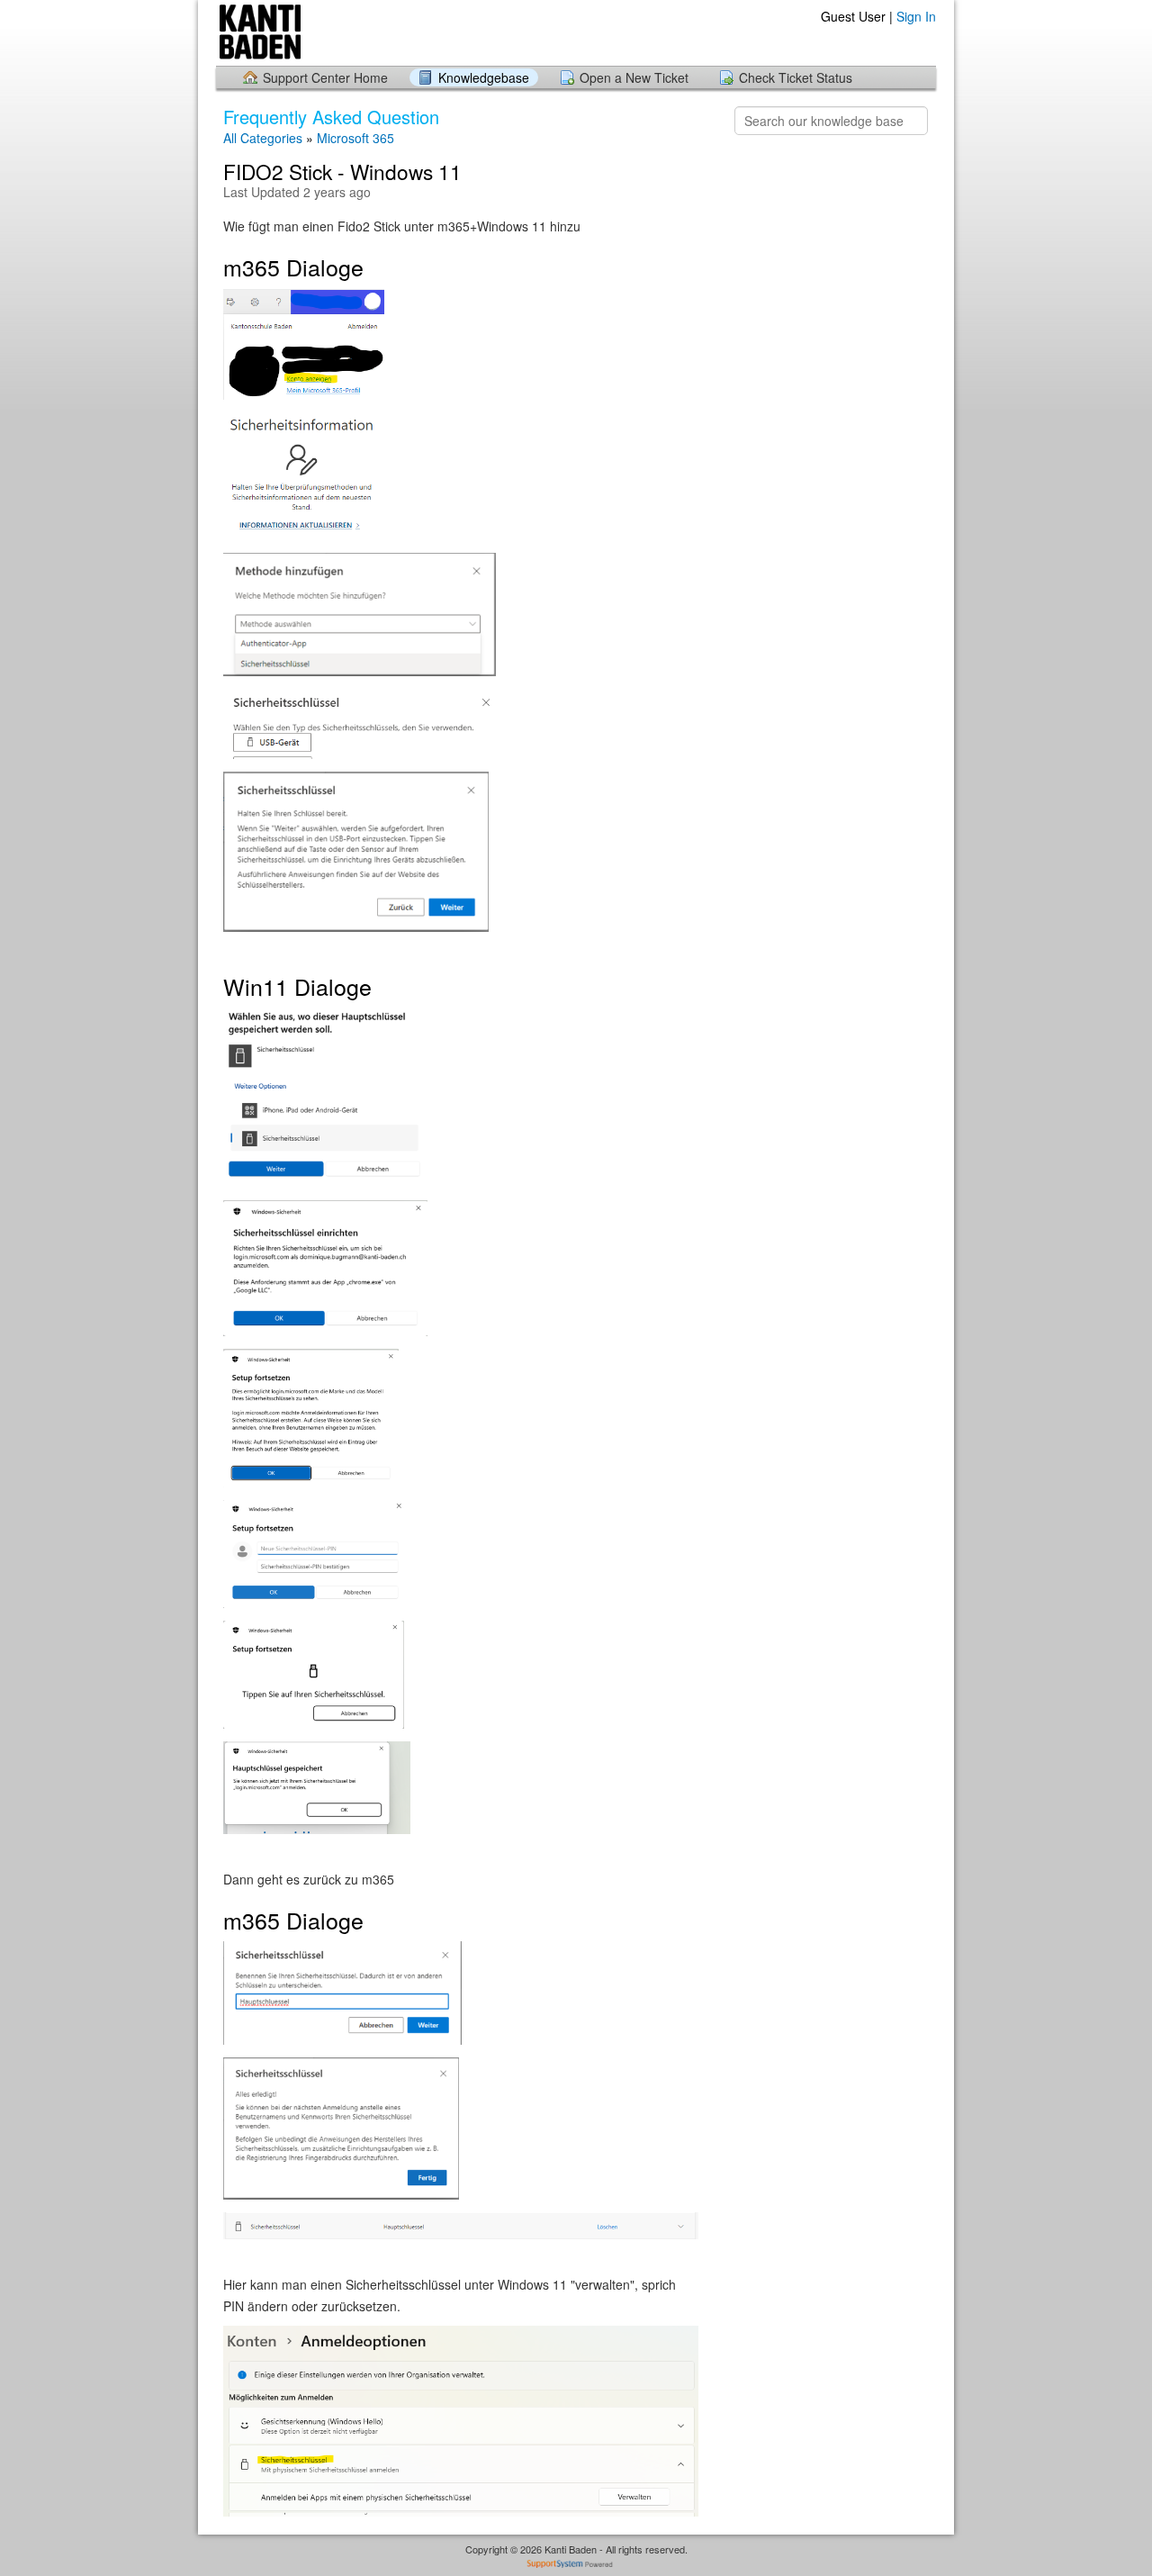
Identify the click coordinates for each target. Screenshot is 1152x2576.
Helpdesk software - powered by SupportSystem (576, 2566)
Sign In (916, 16)
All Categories (263, 138)
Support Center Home (325, 77)
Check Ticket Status (796, 77)
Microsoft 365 (355, 138)
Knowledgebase (484, 77)
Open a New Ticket (634, 77)
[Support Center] (358, 32)
